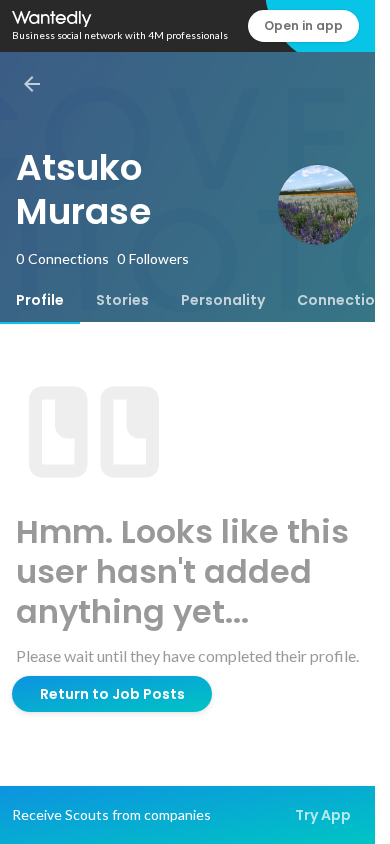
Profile (40, 300)
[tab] (40, 300)
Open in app (303, 25)
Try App (323, 815)
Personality (223, 300)
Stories (122, 300)
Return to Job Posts (112, 694)
